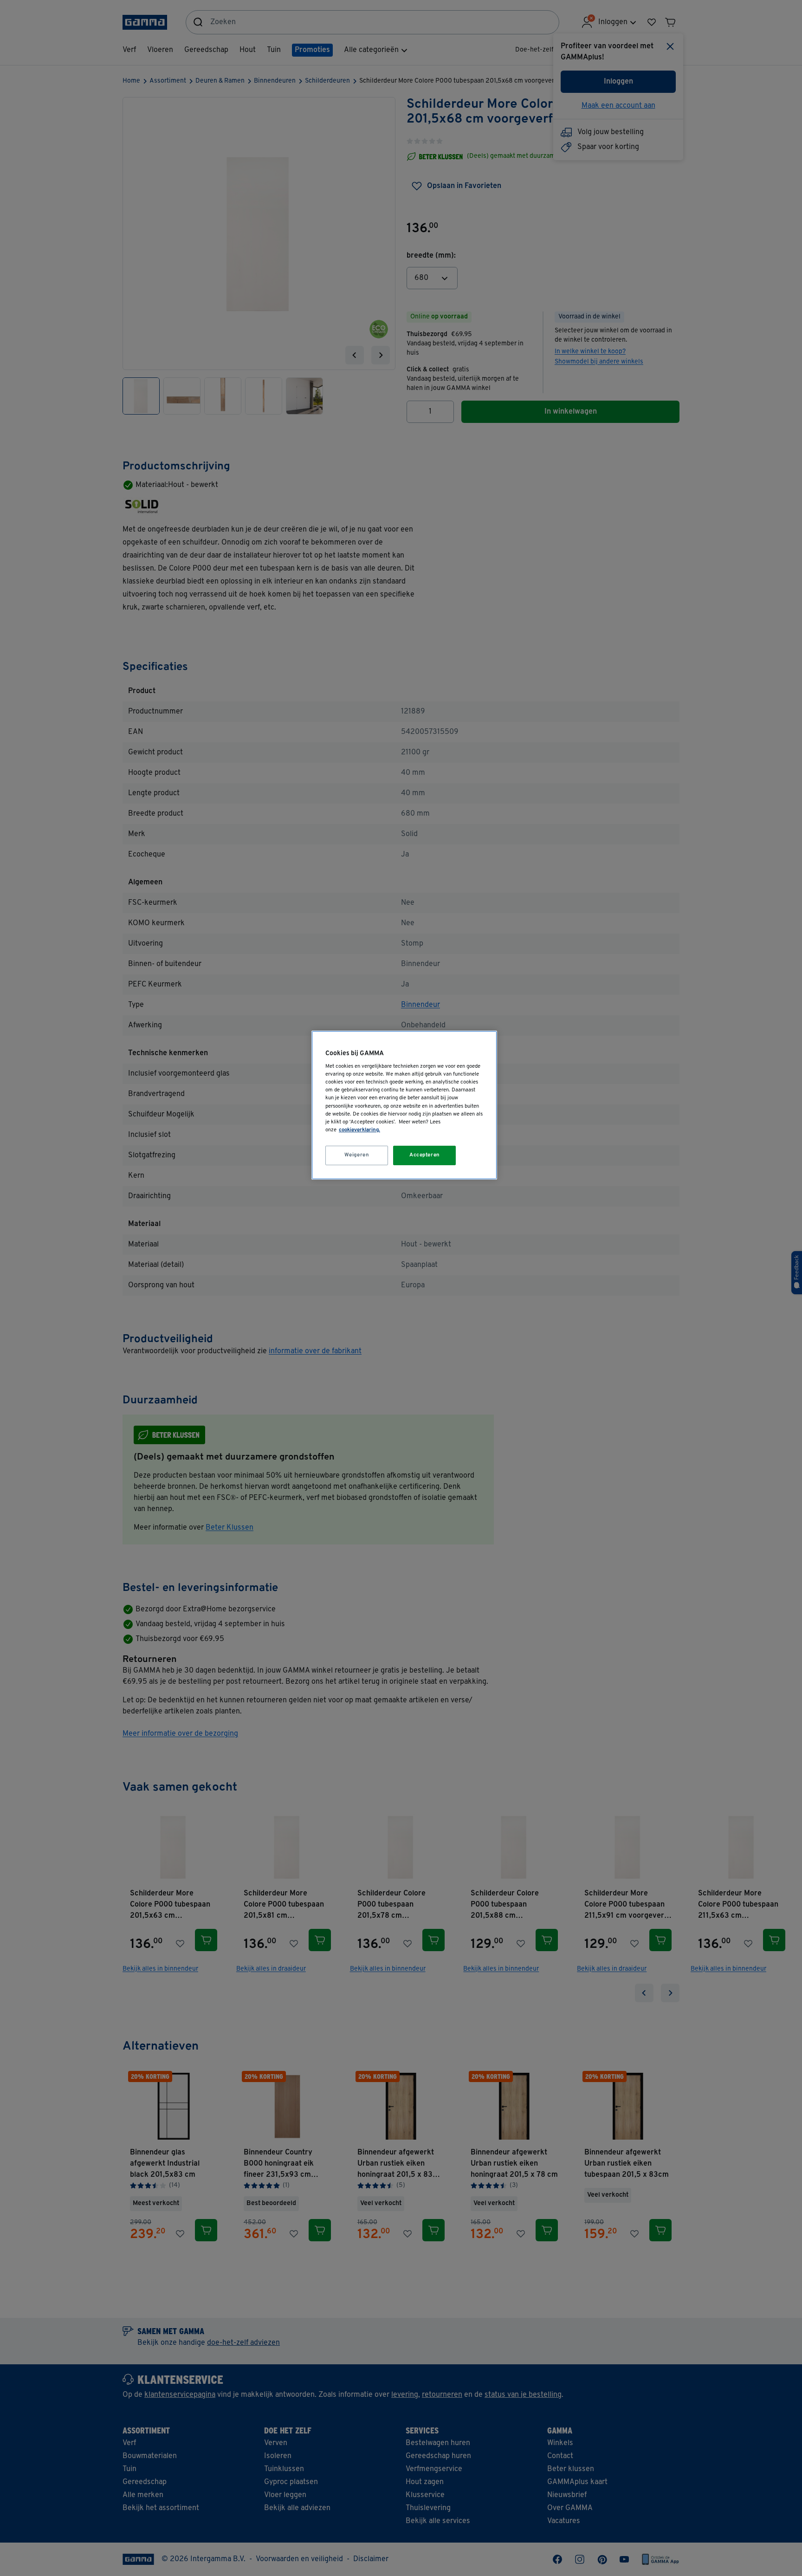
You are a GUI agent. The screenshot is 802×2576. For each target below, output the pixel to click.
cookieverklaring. (359, 1130)
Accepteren (425, 1155)
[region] (404, 1105)
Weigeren (357, 1155)
